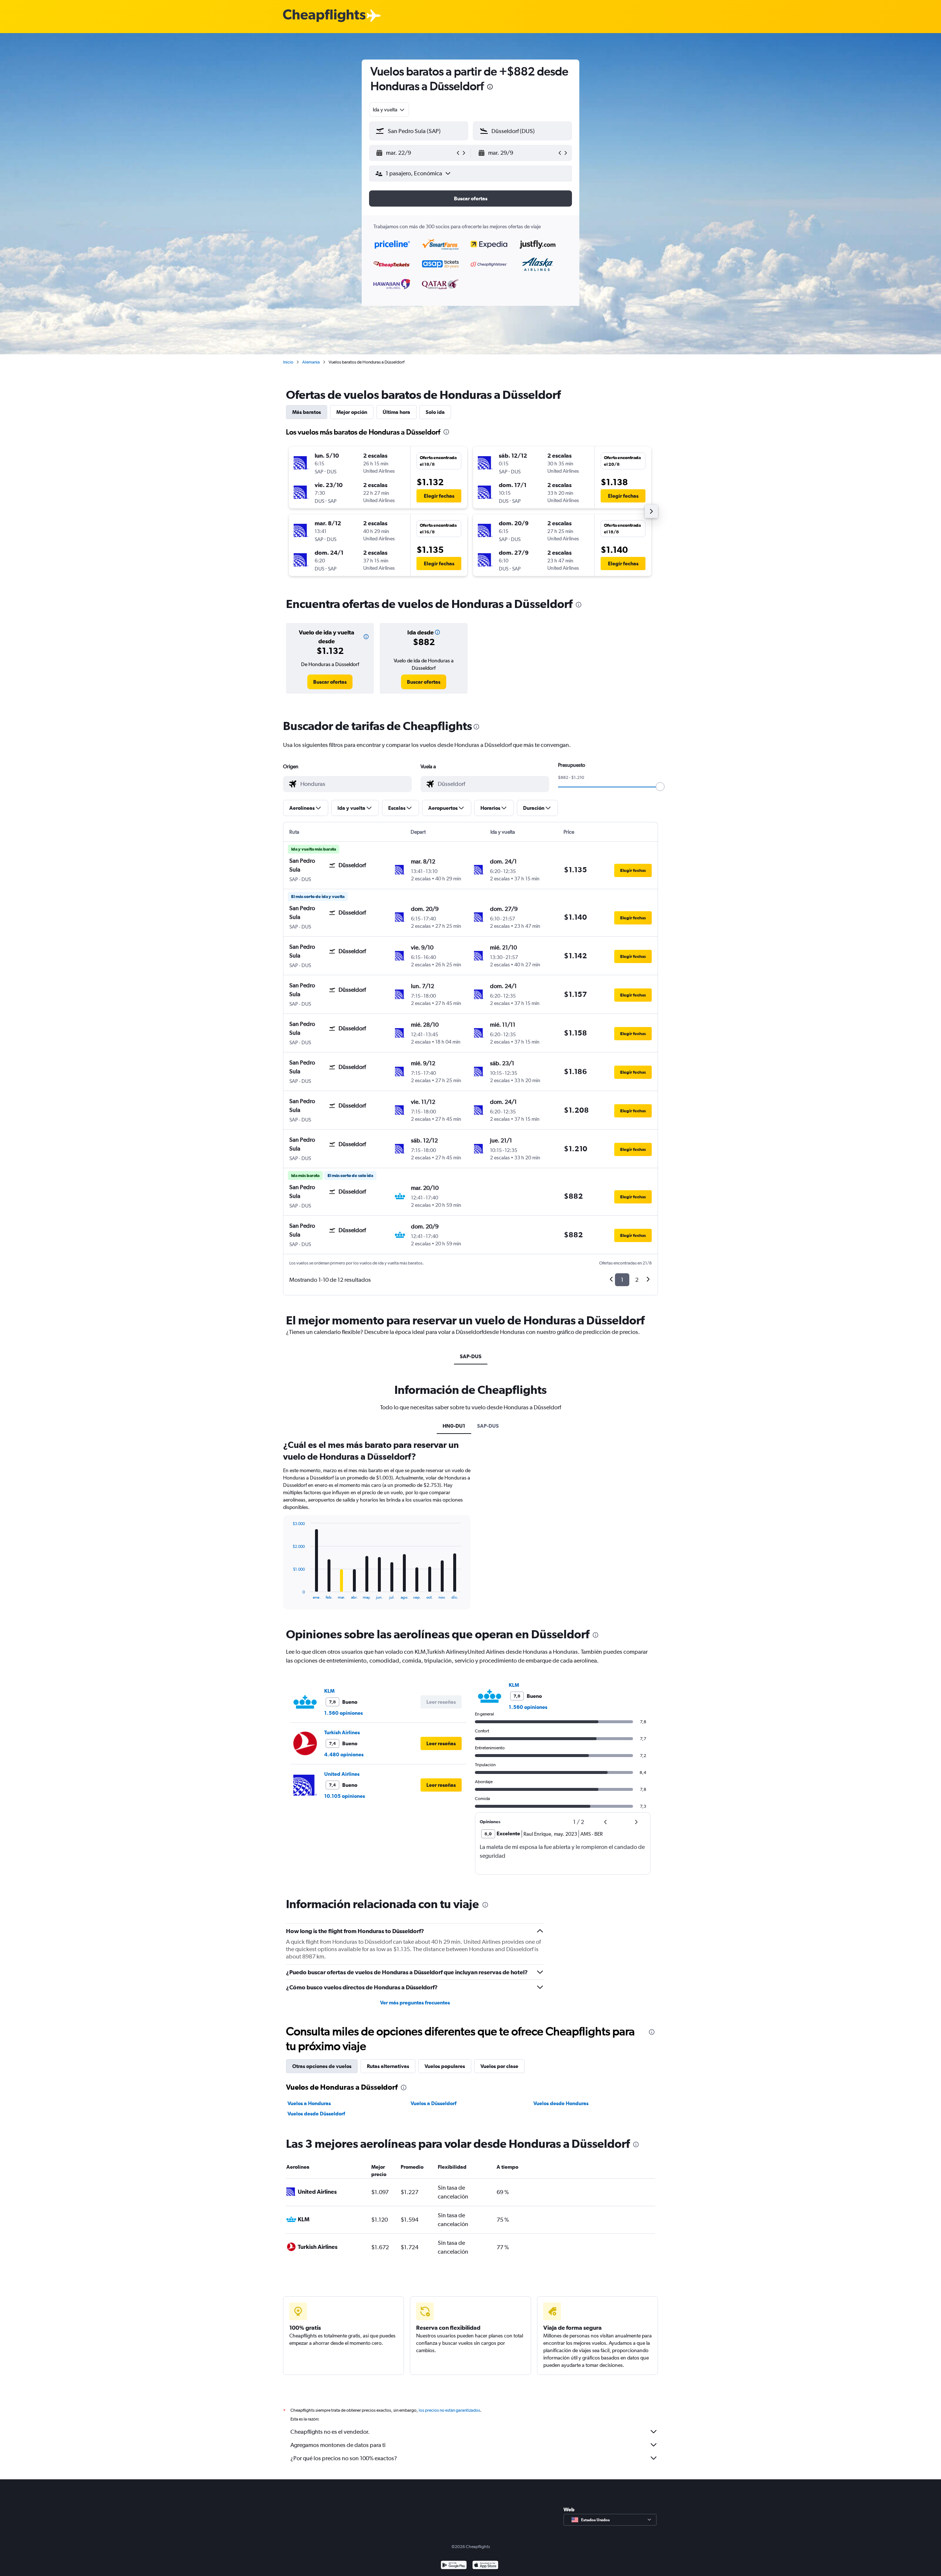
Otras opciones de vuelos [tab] (322, 2066)
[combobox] (389, 110)
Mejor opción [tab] (352, 412)
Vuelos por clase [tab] (499, 2066)
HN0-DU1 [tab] (454, 1426)
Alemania (311, 362)
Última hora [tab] (396, 412)
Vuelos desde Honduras (561, 2103)
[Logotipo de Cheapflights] (324, 16)
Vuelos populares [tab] (445, 2066)
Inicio (288, 362)
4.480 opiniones (344, 1754)
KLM (329, 1691)
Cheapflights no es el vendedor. (330, 2432)
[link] (330, 682)
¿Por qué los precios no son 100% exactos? (344, 2458)
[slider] (660, 787)
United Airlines (342, 1774)
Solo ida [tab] (435, 412)
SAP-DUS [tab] (471, 1356)
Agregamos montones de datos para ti (338, 2445)
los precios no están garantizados (449, 2410)
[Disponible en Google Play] (454, 2566)
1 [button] (622, 1280)
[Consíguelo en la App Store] (485, 2566)
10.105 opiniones (345, 1796)
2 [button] (637, 1280)
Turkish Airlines (342, 1732)
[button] (490, 88)
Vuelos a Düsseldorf (434, 2103)
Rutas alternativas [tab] (388, 2066)
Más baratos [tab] (307, 412)
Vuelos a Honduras (309, 2103)
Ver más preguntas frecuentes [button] (415, 2003)
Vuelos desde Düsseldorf (316, 2114)
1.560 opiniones (344, 1713)
